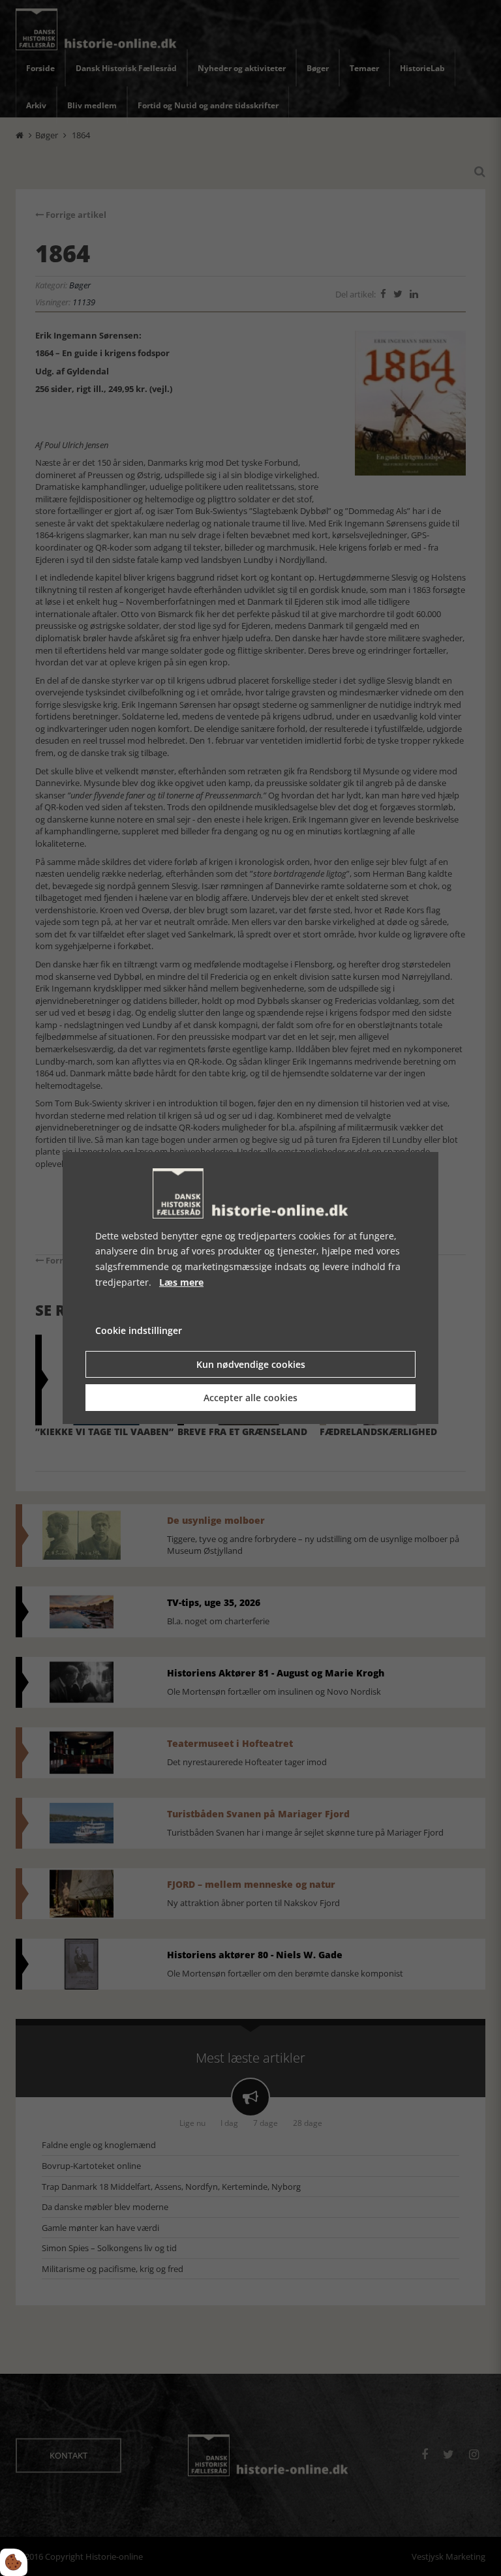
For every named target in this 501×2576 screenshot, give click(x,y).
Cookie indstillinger (139, 1330)
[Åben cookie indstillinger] (14, 2562)
